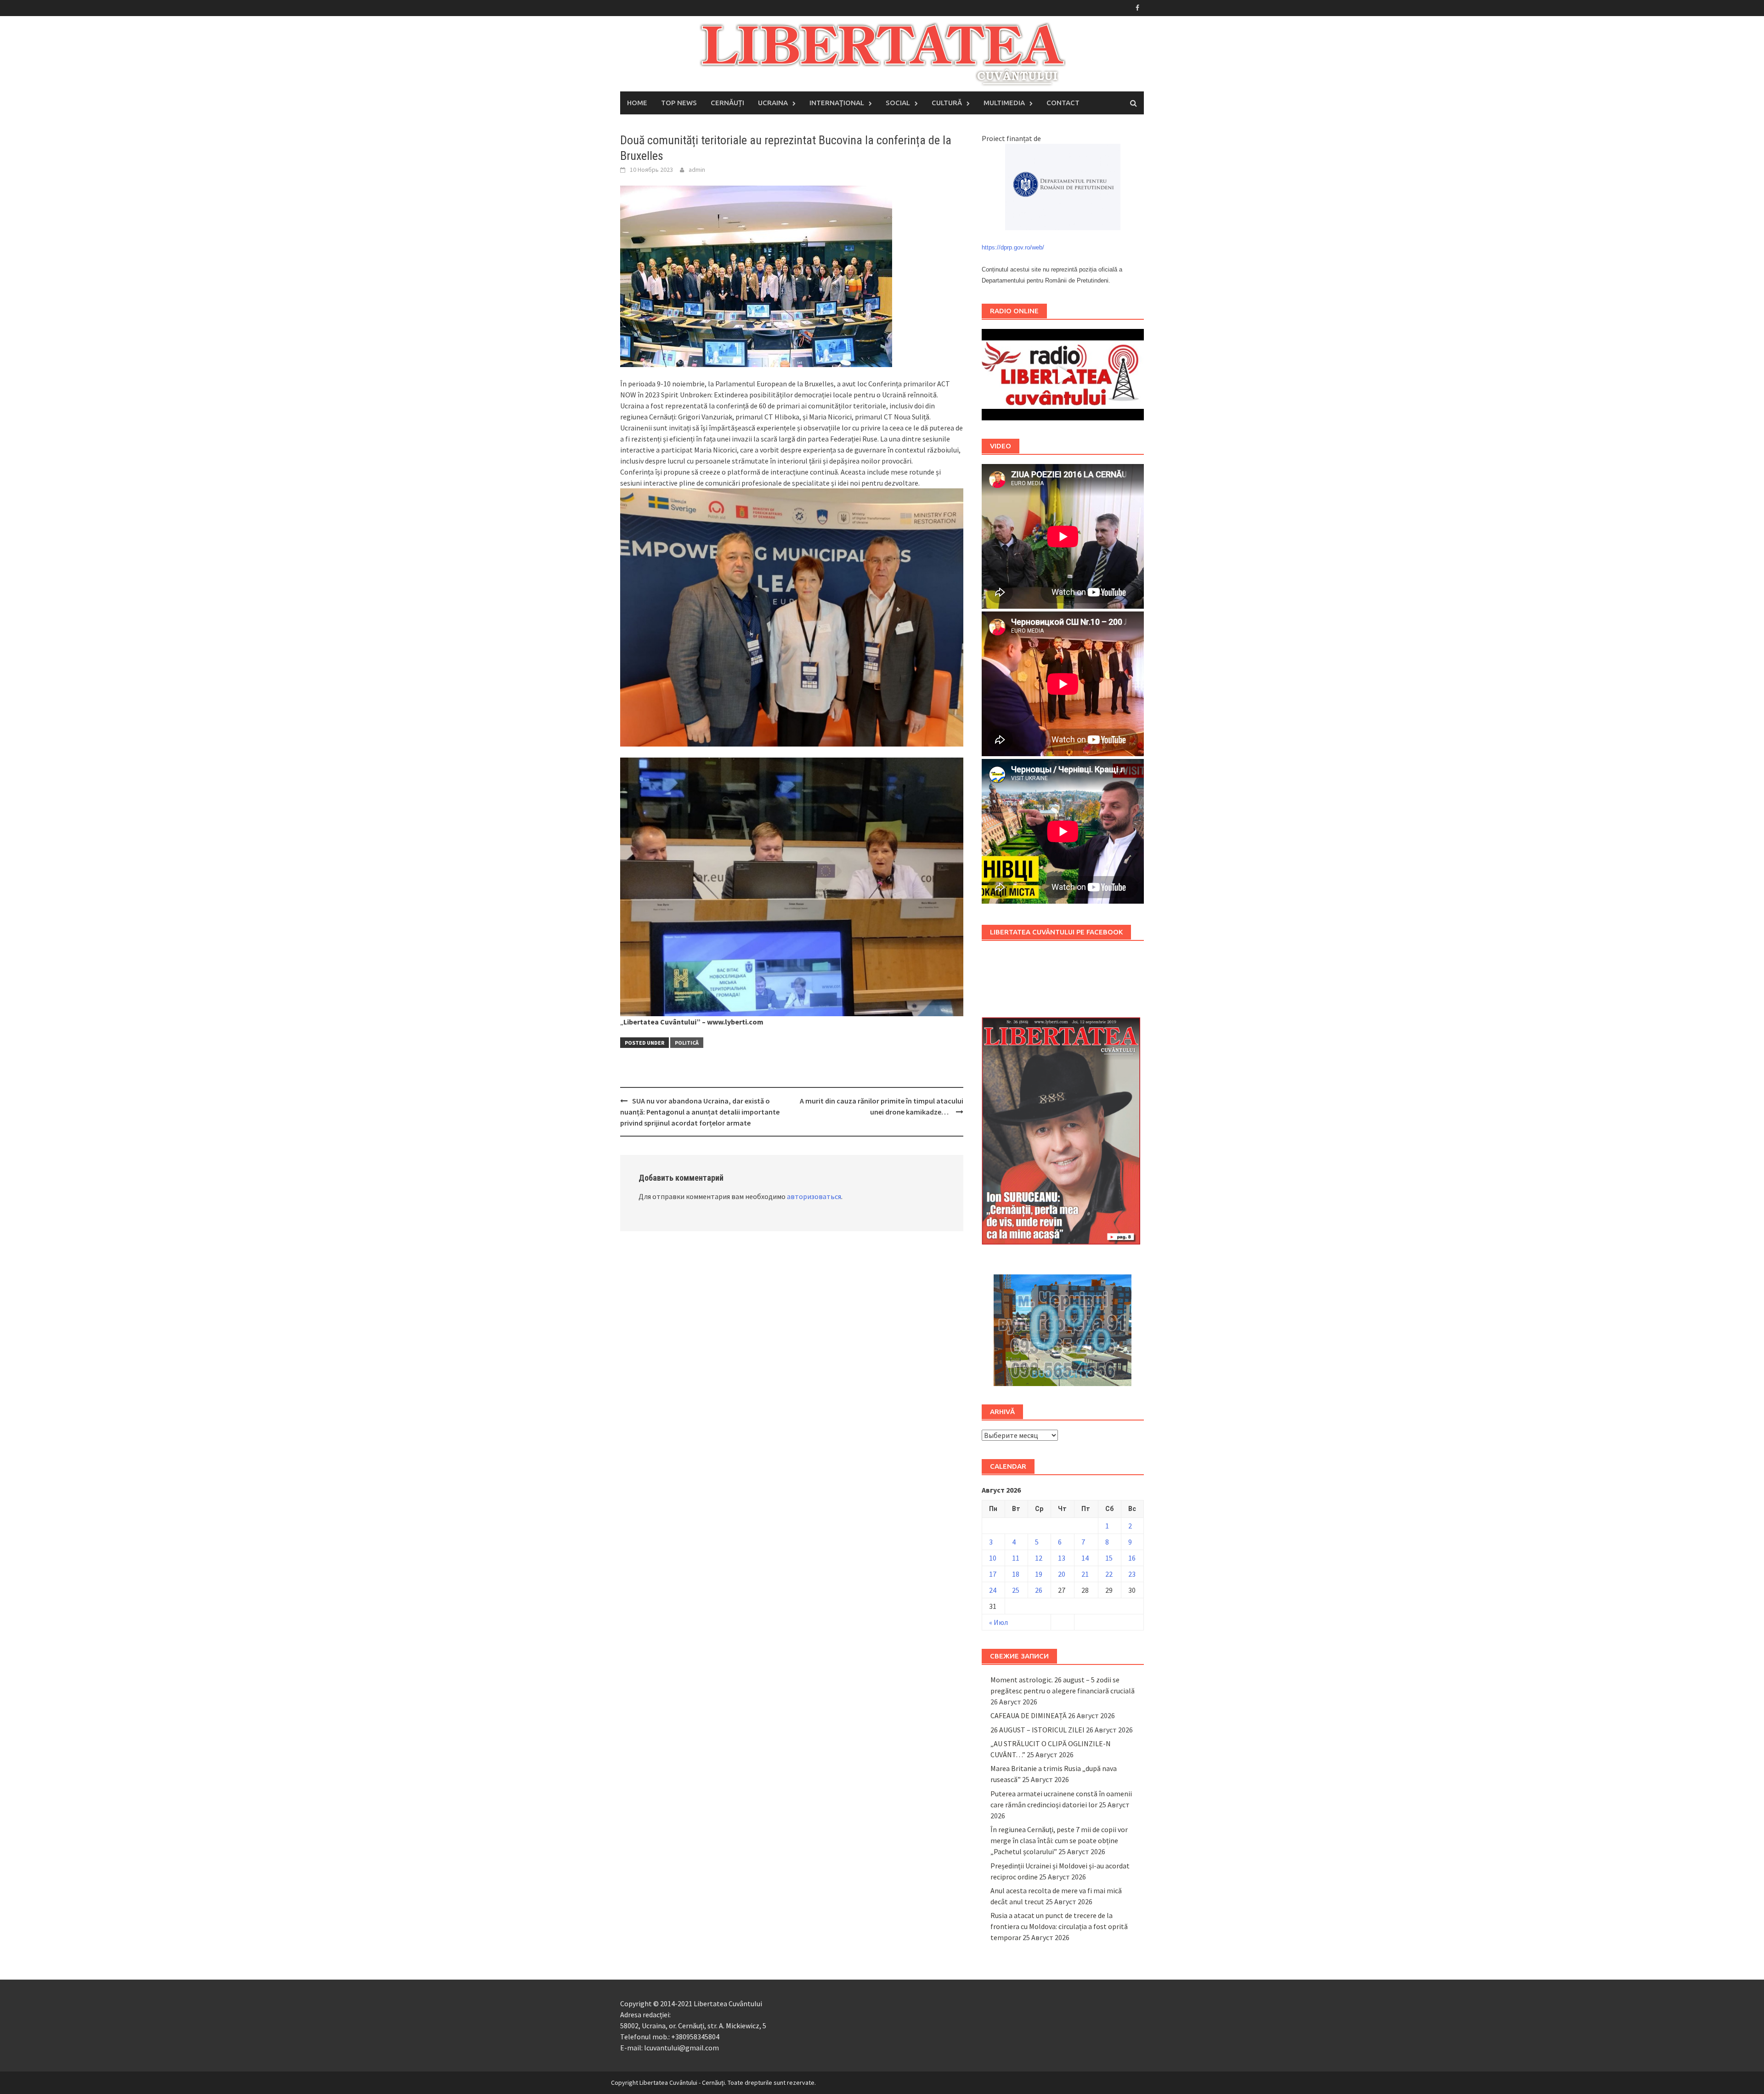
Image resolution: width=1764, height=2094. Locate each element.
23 (1132, 1574)
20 (1062, 1574)
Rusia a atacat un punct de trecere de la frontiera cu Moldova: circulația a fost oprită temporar (1059, 1926)
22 (1109, 1574)
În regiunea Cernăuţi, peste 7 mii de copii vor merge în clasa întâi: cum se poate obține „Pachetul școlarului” (1059, 1840)
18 (1016, 1574)
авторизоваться (814, 1196)
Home (637, 103)
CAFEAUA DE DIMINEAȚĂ (1029, 1715)
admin (697, 170)
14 (1085, 1558)
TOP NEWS (679, 103)
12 (1039, 1558)
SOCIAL (898, 103)
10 (993, 1558)
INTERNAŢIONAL (837, 103)
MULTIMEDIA (1004, 103)
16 (1132, 1558)
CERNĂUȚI (727, 103)
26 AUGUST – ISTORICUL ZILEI (1037, 1730)
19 (1039, 1574)
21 (1085, 1574)
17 (993, 1574)
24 (993, 1590)
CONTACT (1063, 103)
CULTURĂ (947, 103)
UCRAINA (773, 103)
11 (1016, 1558)
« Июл (998, 1622)
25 (1016, 1590)
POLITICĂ (687, 1043)
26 (1039, 1590)
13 (1062, 1558)
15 (1109, 1558)
